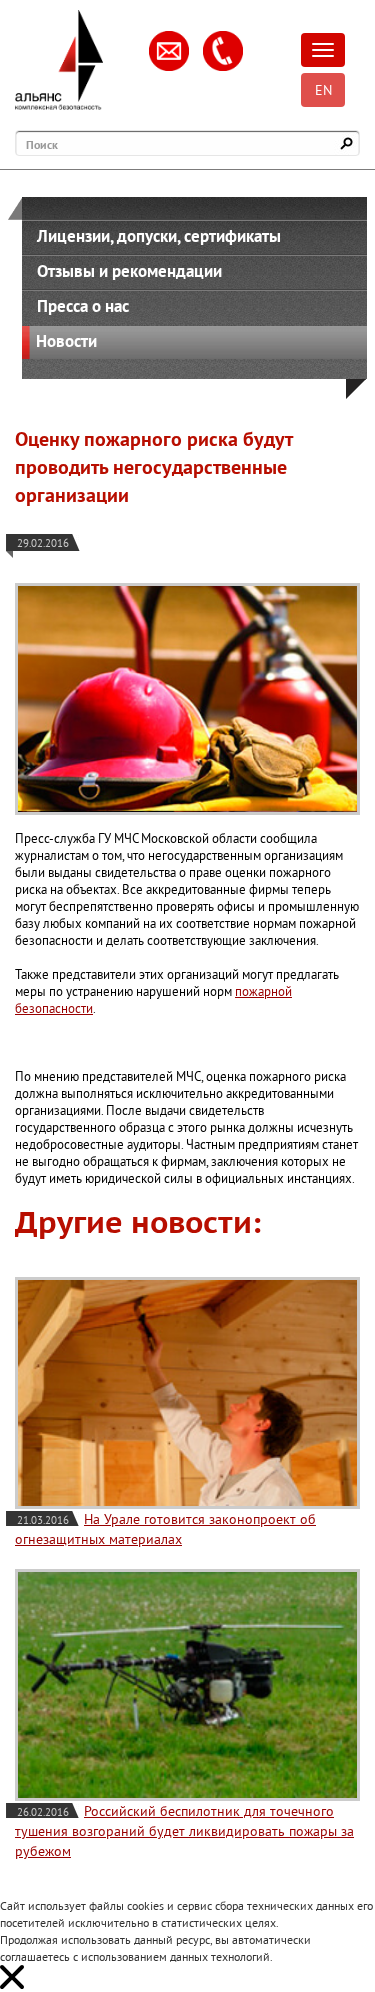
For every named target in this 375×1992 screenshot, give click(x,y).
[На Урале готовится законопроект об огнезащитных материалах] (187, 1393)
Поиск (42, 144)
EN (323, 90)
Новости (66, 341)
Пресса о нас (83, 306)
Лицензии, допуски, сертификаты (159, 236)
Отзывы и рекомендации (129, 271)
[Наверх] (330, 1947)
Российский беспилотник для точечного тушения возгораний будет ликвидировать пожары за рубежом (184, 1831)
